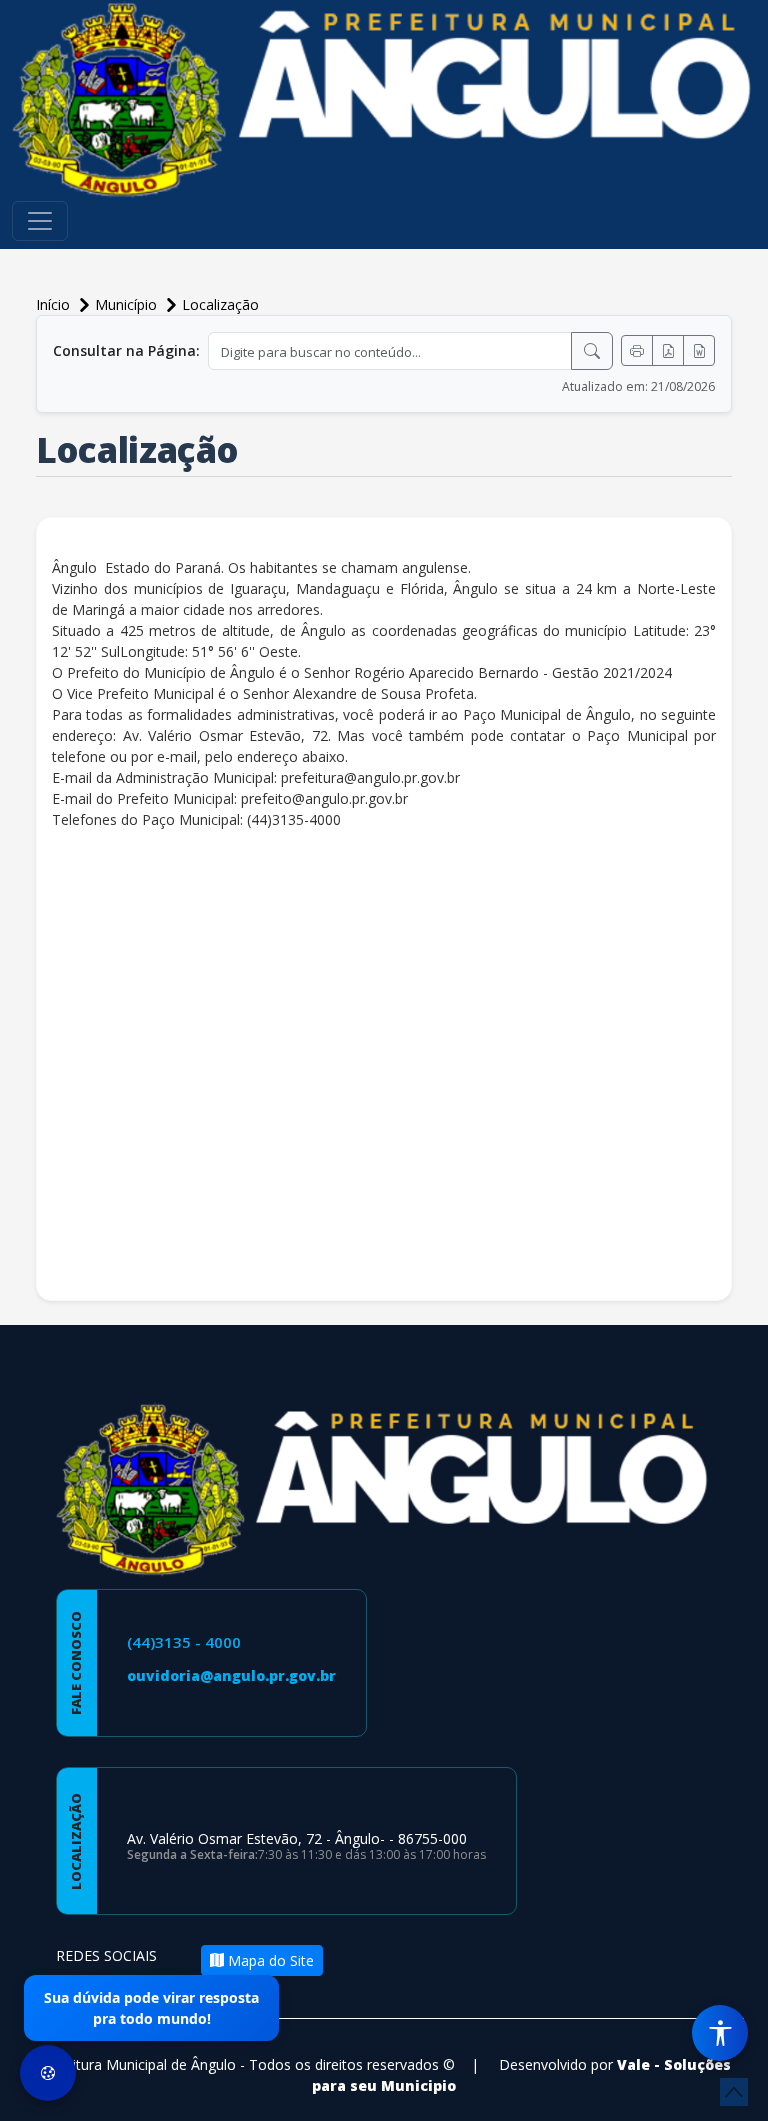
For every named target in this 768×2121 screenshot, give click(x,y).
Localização (220, 304)
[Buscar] (592, 351)
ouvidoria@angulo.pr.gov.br (231, 1675)
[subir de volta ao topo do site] (734, 2092)
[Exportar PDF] (668, 350)
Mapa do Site (269, 1960)
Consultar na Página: (126, 350)
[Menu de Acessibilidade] (720, 2033)
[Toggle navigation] (40, 221)
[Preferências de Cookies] (48, 2073)
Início (55, 304)
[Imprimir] (637, 350)
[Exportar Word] (699, 350)
